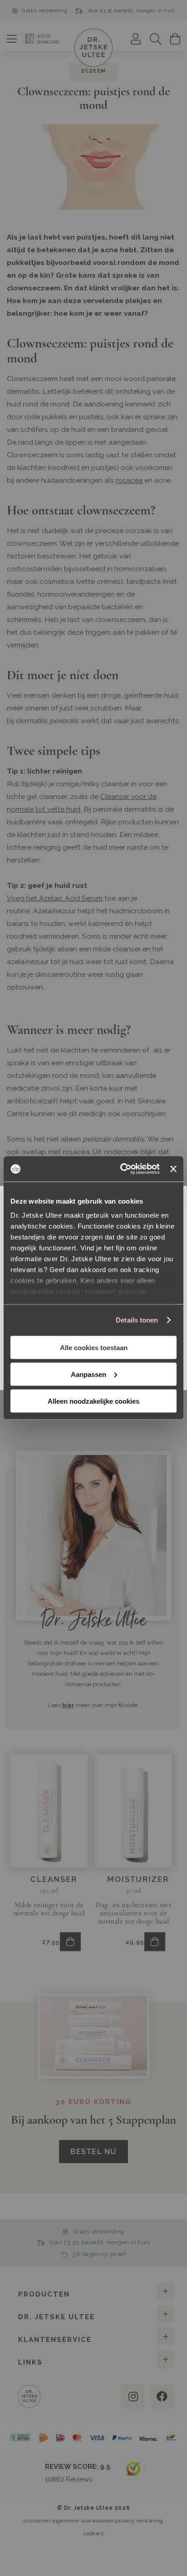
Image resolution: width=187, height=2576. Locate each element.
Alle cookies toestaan (94, 1347)
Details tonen (137, 1320)
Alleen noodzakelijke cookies (93, 1401)
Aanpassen (89, 1374)
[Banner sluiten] (173, 1169)
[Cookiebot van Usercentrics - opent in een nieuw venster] (121, 1169)
